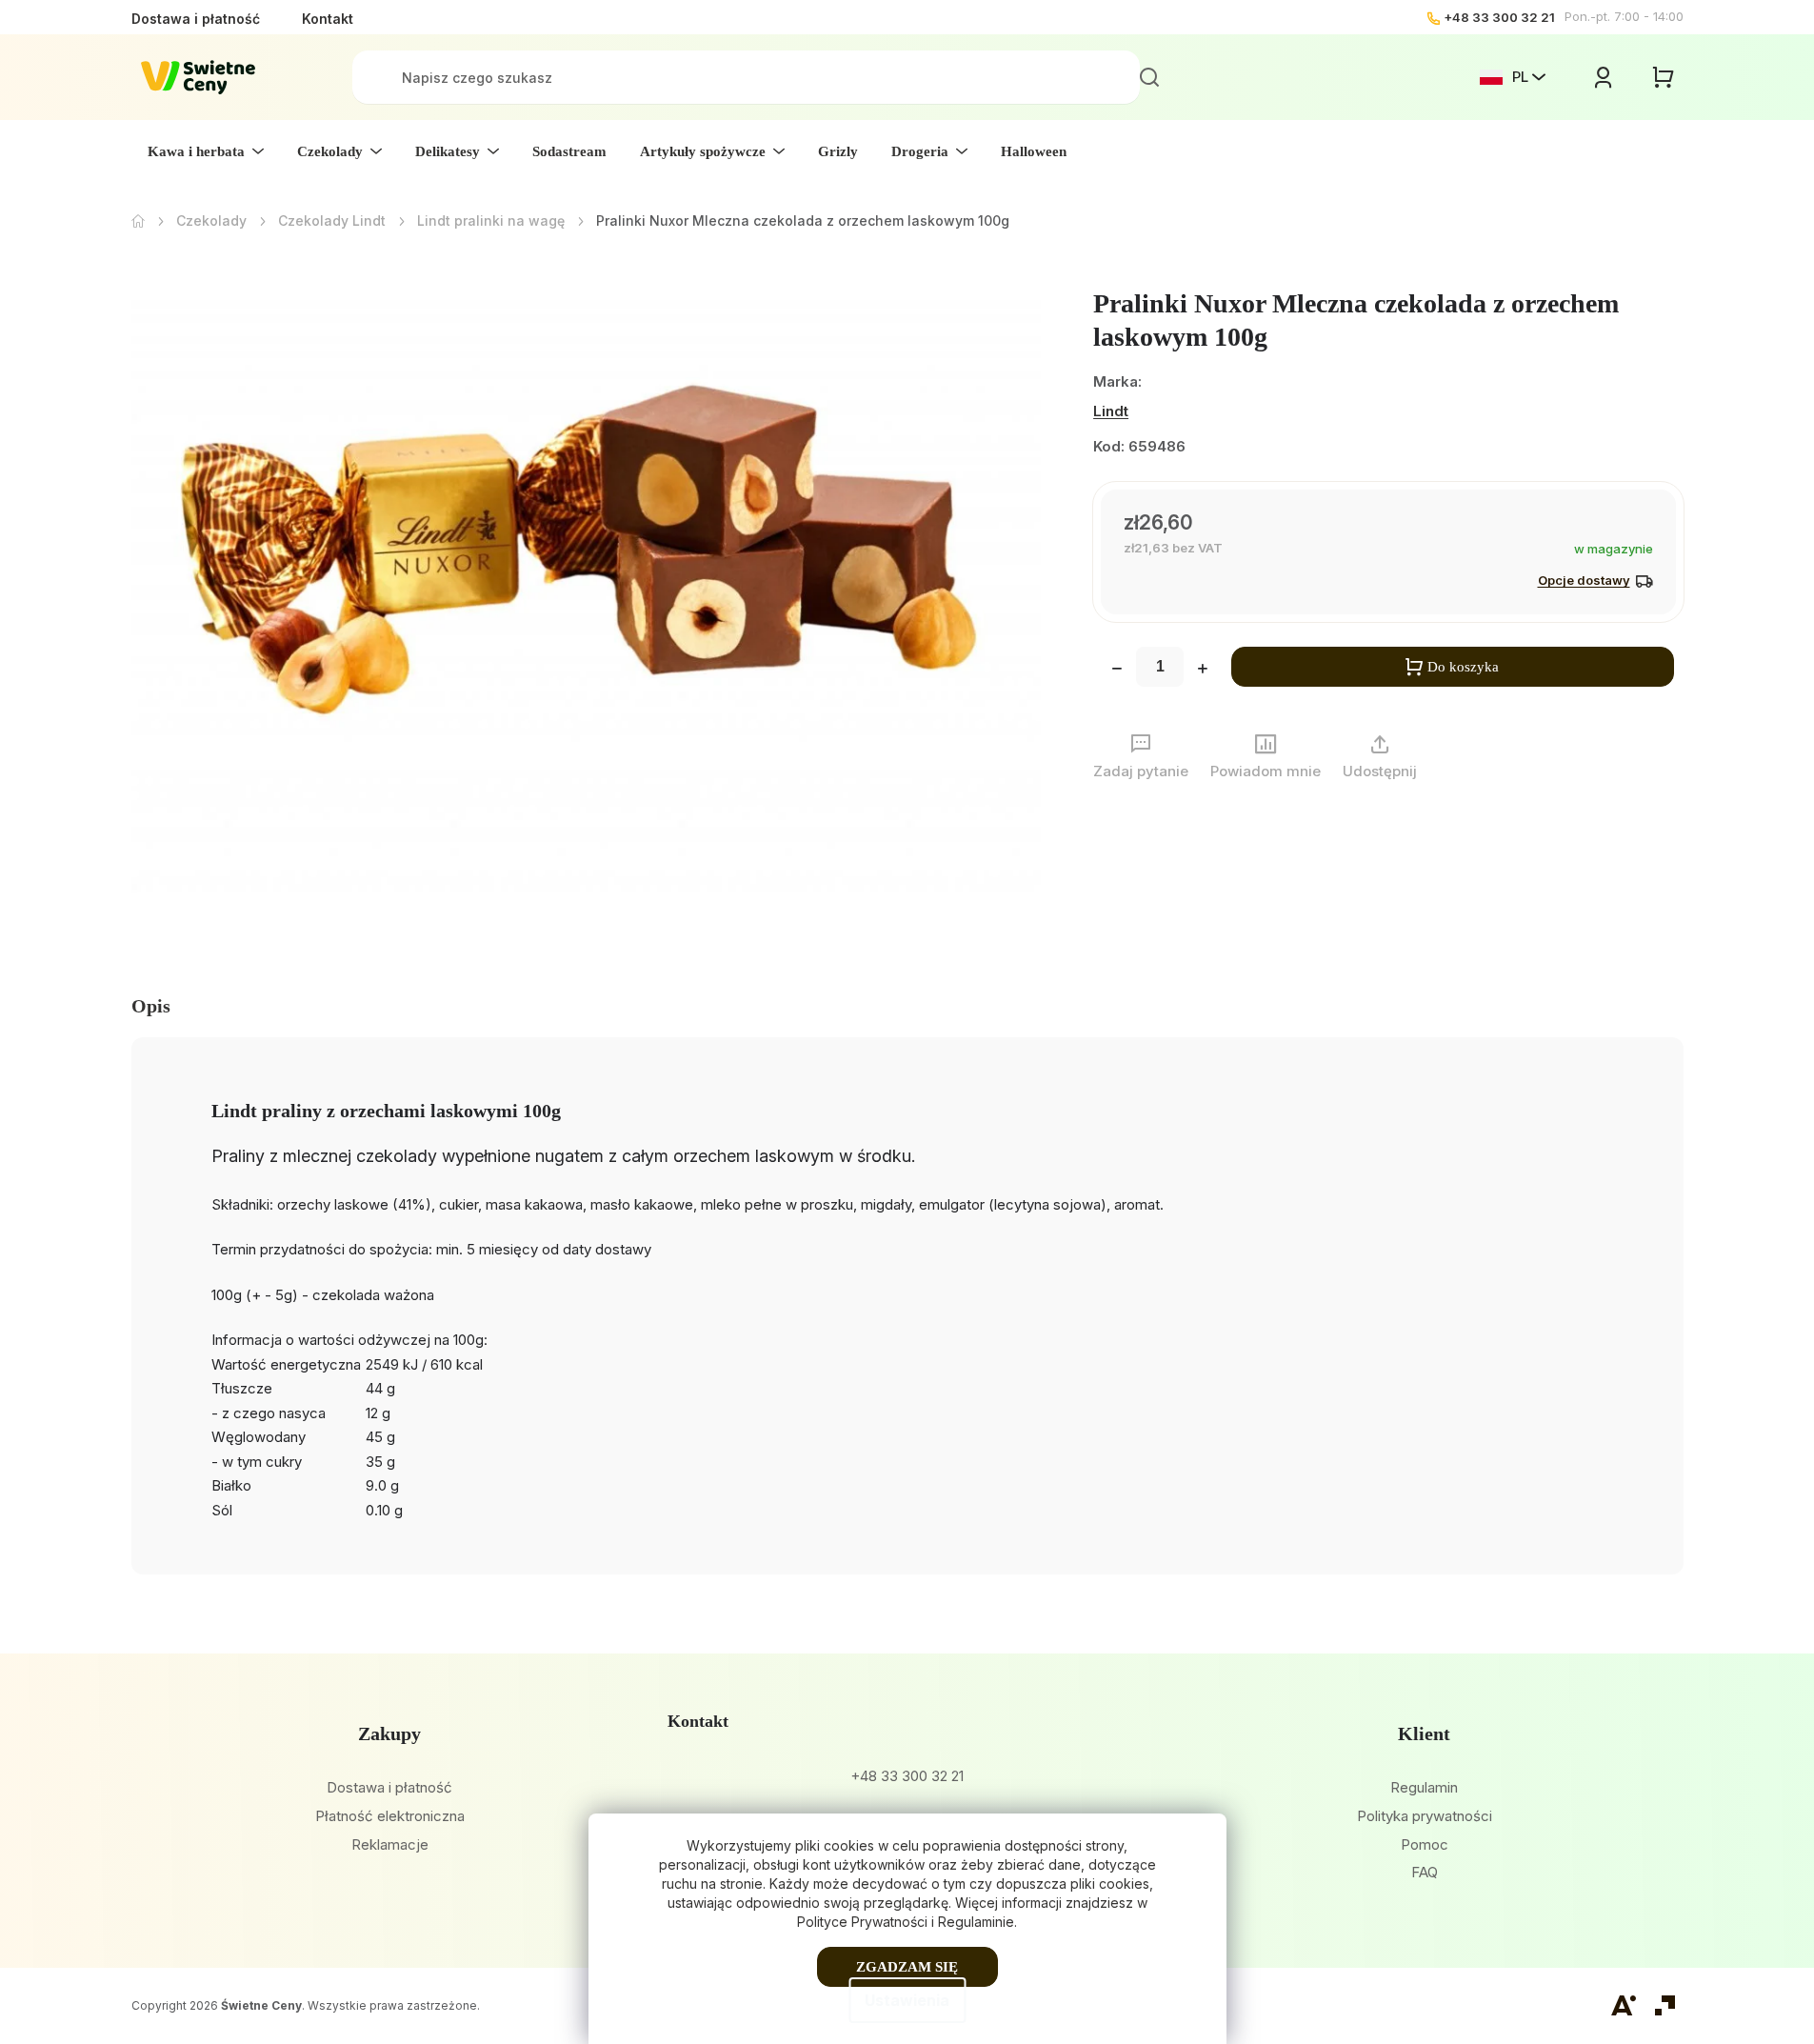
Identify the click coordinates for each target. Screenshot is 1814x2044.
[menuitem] (206, 151)
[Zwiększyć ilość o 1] (1203, 671)
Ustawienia (907, 2000)
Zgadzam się (907, 1967)
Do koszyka (1463, 667)
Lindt (1111, 411)
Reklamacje (390, 1844)
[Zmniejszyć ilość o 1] (1117, 671)
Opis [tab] (151, 1006)
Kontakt (328, 19)
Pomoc (1425, 1844)
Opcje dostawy (1584, 580)
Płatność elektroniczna (390, 1816)
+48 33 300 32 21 (1499, 17)
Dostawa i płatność (196, 19)
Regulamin (1424, 1787)
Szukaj (1149, 77)
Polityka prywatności (1425, 1816)
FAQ (1425, 1872)
